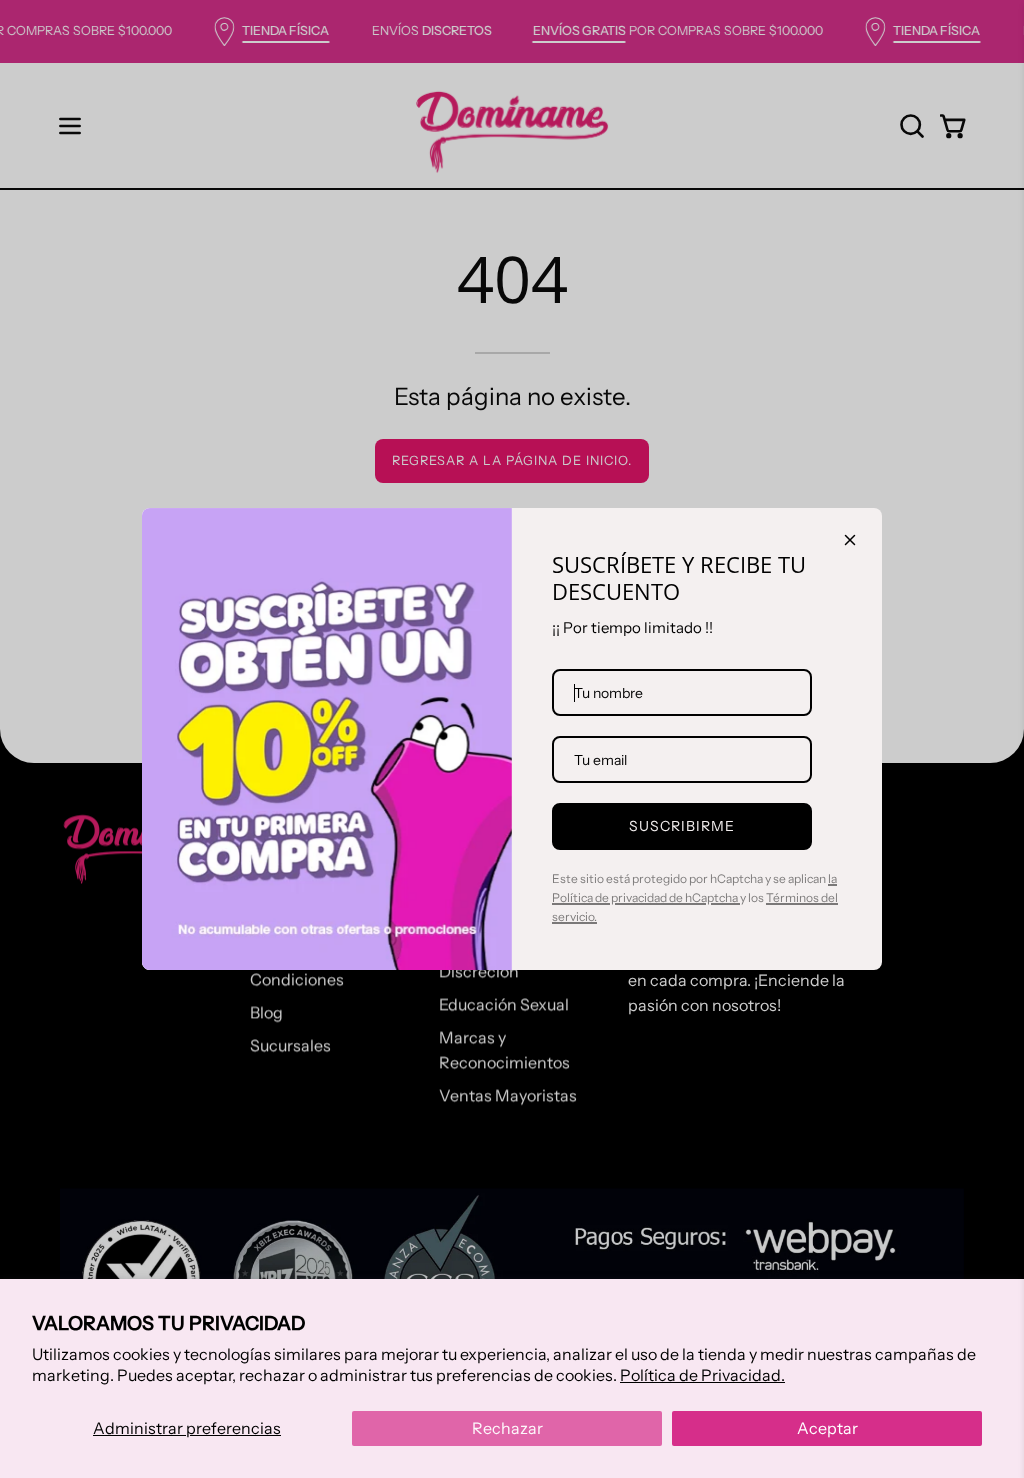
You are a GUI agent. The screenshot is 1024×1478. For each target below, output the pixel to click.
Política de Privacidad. (702, 1375)
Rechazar (507, 1428)
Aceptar (827, 1428)
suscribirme (682, 826)
